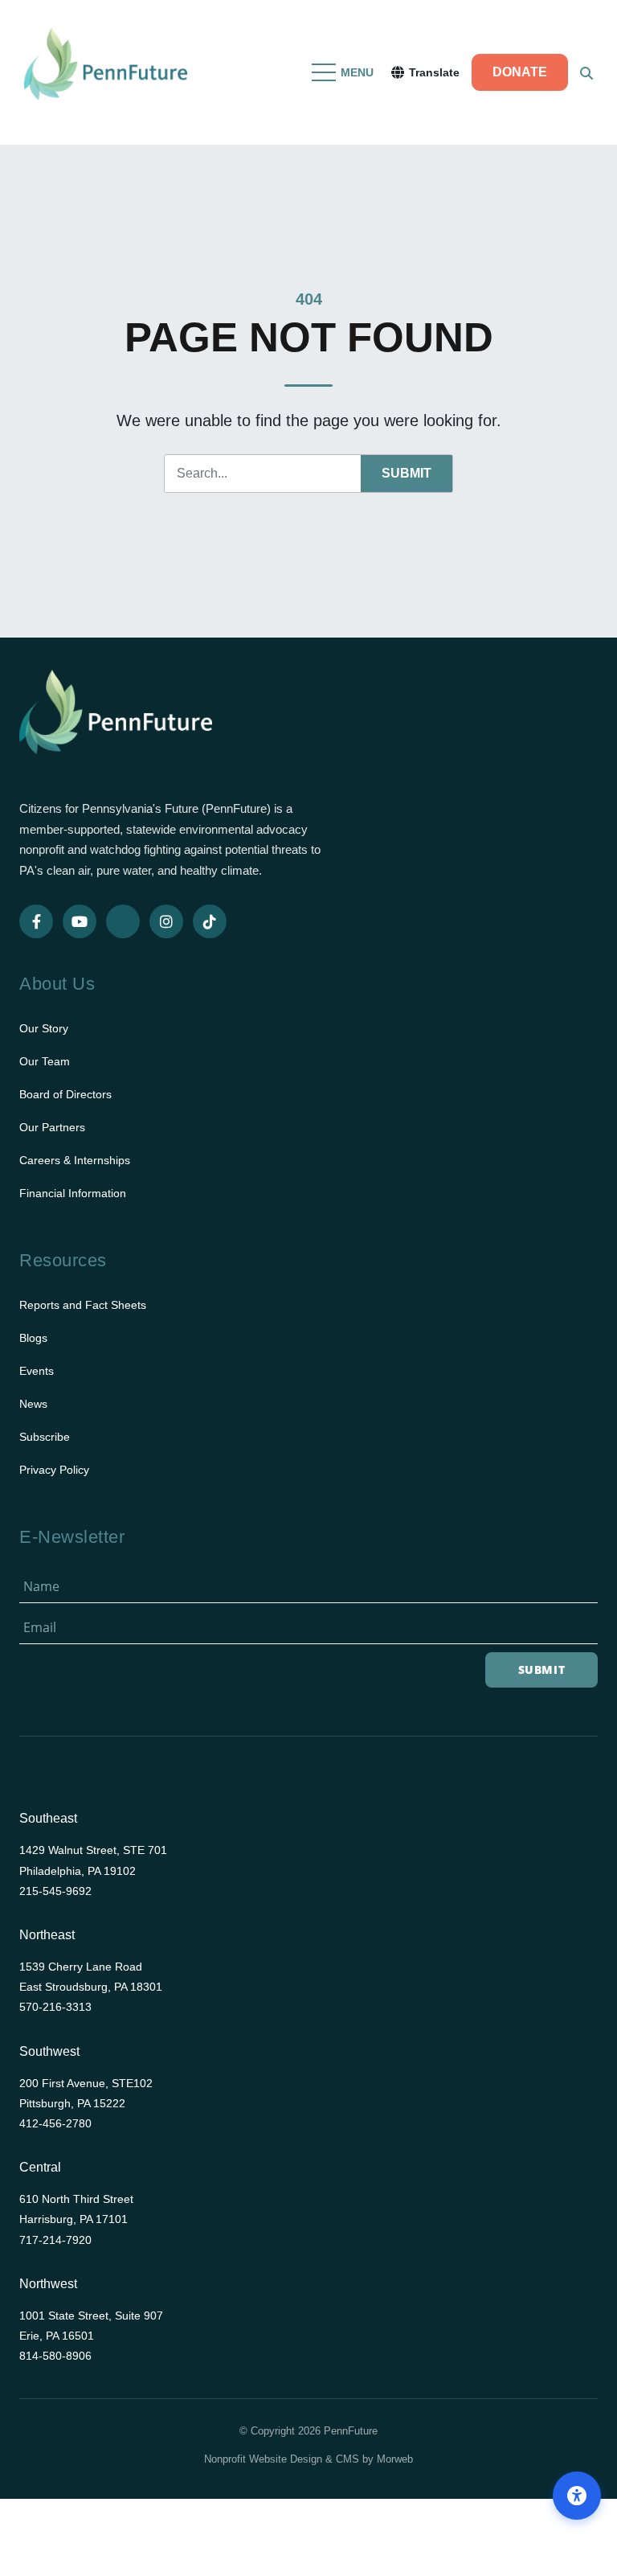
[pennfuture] (116, 722)
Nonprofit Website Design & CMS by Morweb (308, 2459)
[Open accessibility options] (577, 2496)
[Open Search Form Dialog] (586, 72)
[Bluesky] (123, 921)
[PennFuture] (106, 72)
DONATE (520, 72)
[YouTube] (80, 921)
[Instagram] (166, 921)
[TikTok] (210, 921)
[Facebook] (36, 921)
